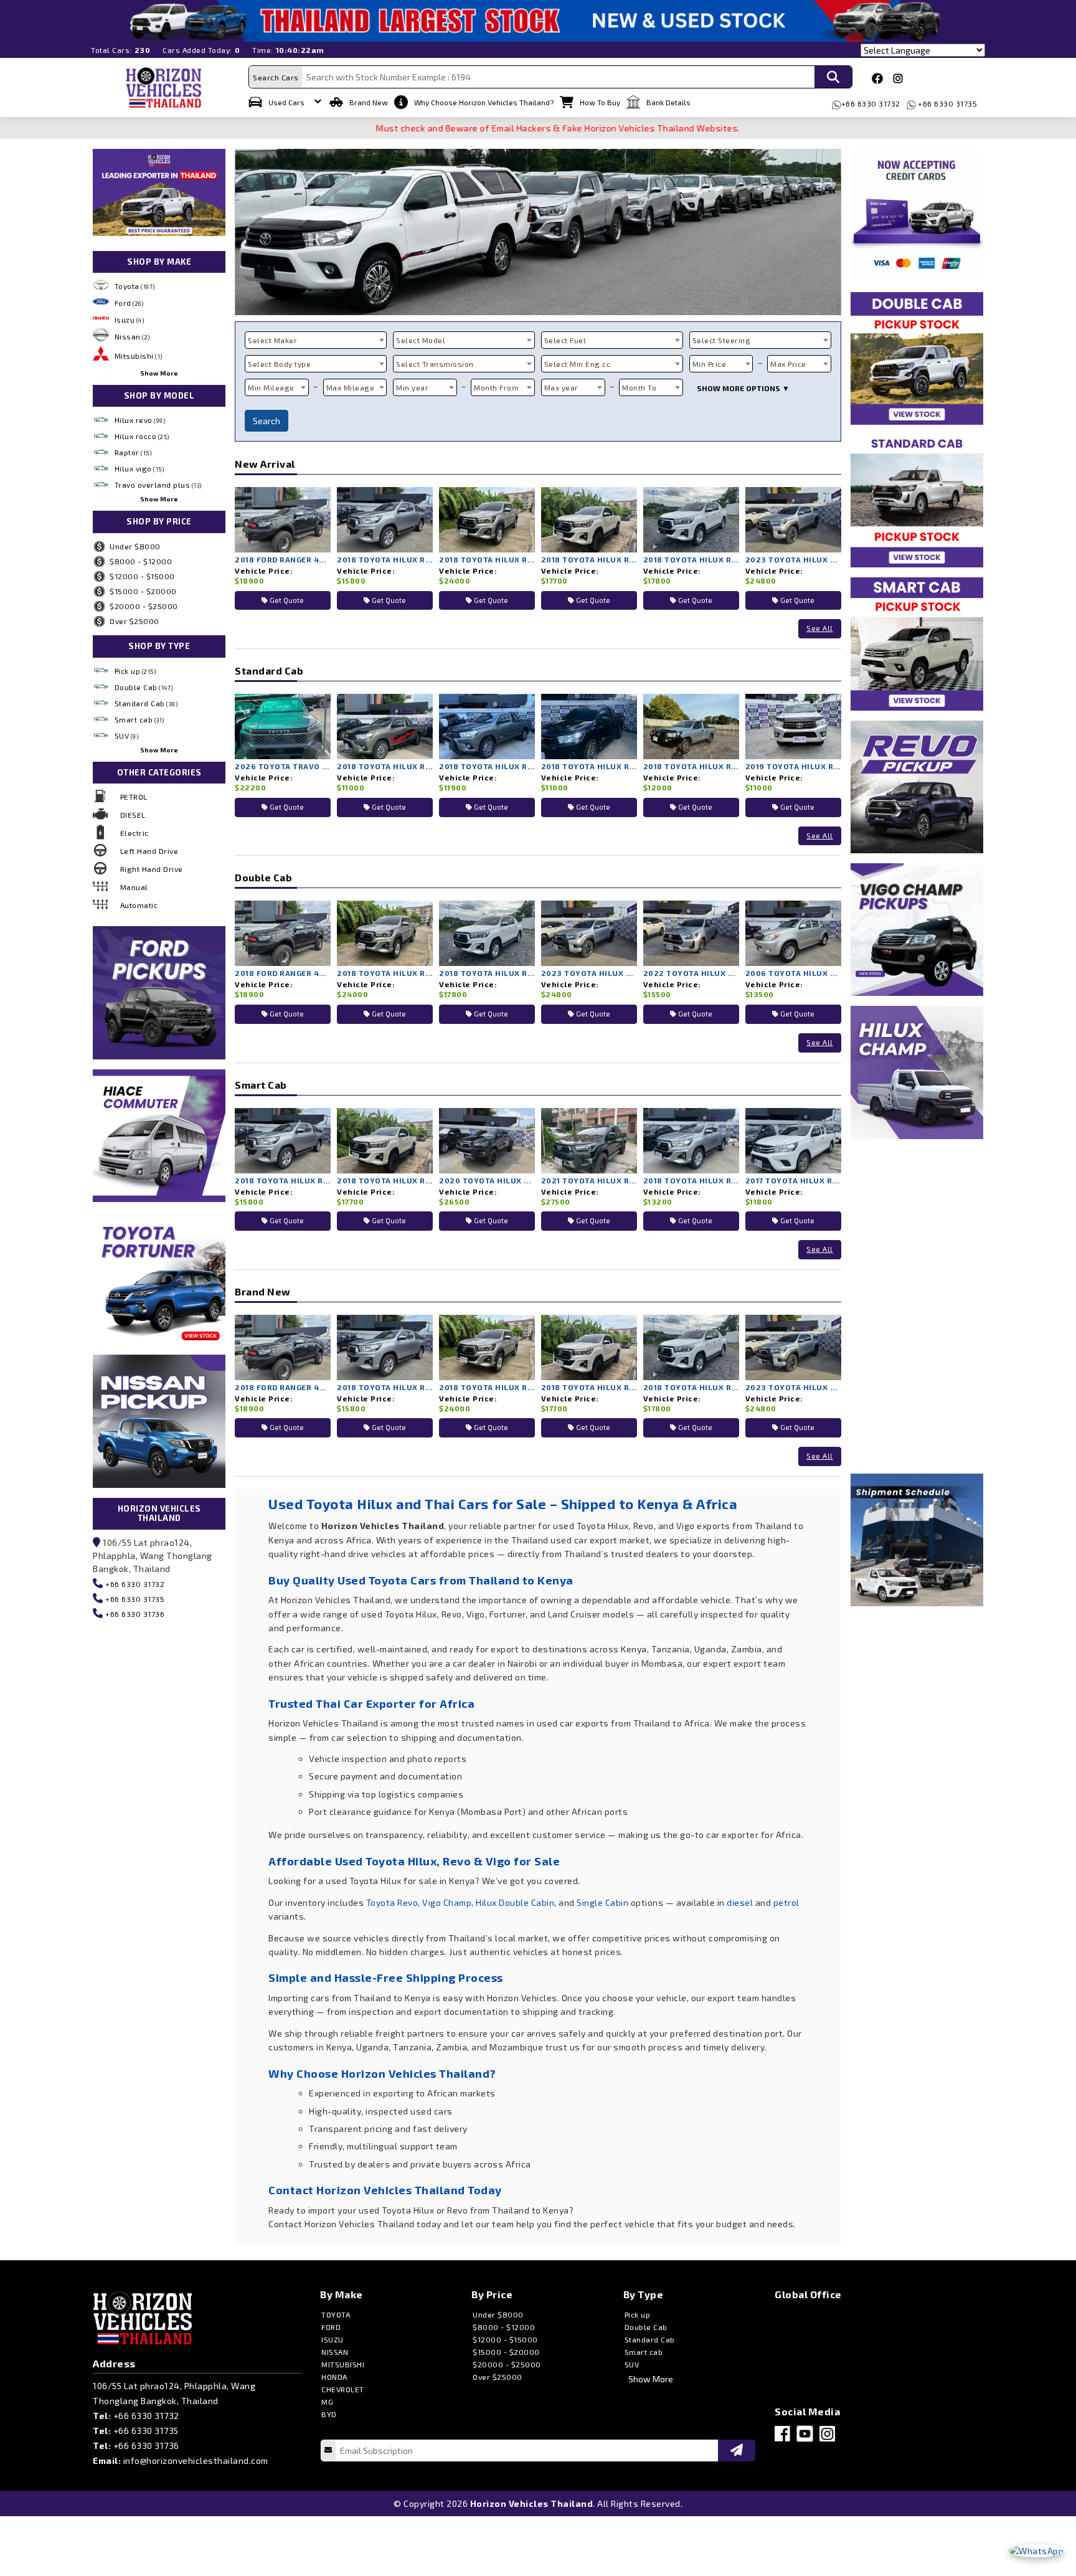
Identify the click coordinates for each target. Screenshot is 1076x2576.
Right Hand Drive (152, 869)
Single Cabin (602, 1902)
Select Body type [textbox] (279, 364)
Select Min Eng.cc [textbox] (578, 364)
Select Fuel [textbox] (565, 340)
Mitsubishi (139, 356)
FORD (331, 2327)
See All (820, 628)
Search (267, 421)
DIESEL (133, 815)
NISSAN (335, 2352)
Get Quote (286, 600)
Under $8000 (135, 546)
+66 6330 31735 (947, 103)
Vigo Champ (447, 1902)
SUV (127, 736)
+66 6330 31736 (134, 1614)
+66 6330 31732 (871, 103)
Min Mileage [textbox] (271, 387)
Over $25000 (134, 621)
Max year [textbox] (561, 387)
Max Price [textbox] (788, 364)
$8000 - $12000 (141, 561)
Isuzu (130, 320)
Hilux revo (140, 420)
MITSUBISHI (343, 2364)
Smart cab (139, 719)
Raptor (133, 452)
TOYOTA (336, 2314)
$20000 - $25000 (144, 606)
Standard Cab (146, 703)
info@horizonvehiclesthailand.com (196, 2460)
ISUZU (333, 2339)
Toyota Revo (392, 1902)
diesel (740, 1902)
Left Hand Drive (149, 851)
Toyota (135, 286)
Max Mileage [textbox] (351, 387)
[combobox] (316, 340)
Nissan (132, 336)
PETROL (134, 797)
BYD (329, 2414)
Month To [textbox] (639, 387)
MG (327, 2402)
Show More (159, 373)
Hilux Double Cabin (515, 1902)
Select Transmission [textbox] (435, 364)
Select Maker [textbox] (272, 340)
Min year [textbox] (412, 387)
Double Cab (144, 687)
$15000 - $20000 (143, 591)
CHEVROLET (343, 2389)
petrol (786, 1902)
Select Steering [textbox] (722, 340)
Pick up (135, 671)
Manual (134, 887)
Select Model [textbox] (421, 340)
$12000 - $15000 (142, 576)
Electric (134, 833)
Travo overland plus (158, 485)
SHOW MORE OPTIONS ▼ (743, 388)
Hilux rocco (142, 436)
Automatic (139, 905)
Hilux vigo (139, 468)
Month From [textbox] (496, 387)
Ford (129, 303)
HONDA (334, 2377)
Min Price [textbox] (710, 364)
